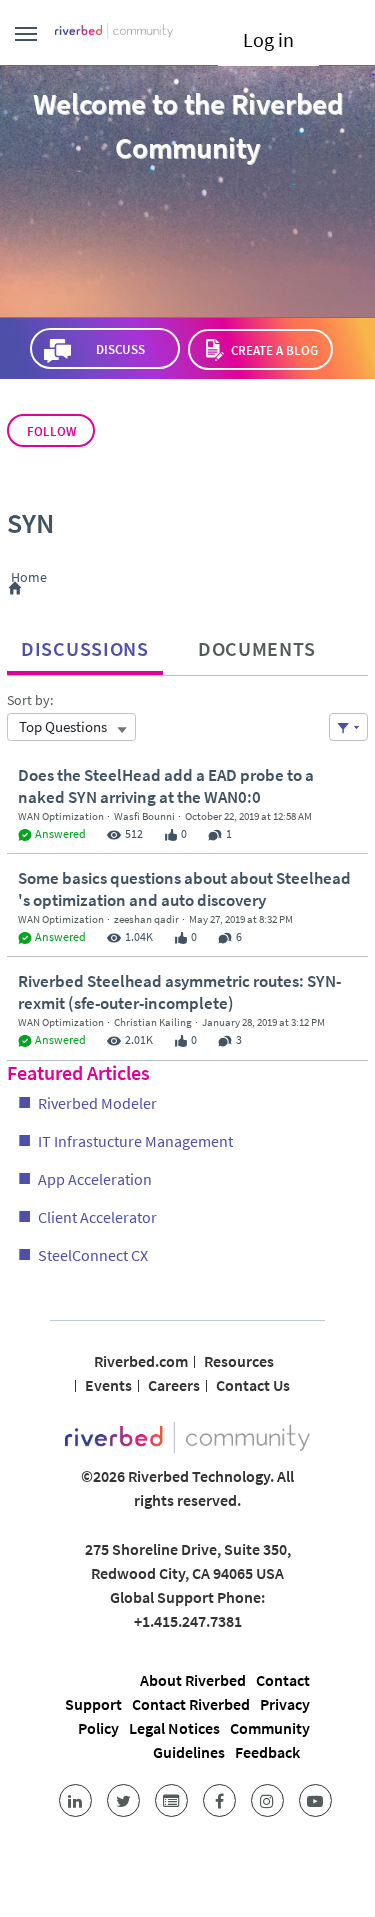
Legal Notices (174, 1728)
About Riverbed (193, 1680)
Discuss (120, 349)
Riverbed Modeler (97, 1103)
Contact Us (253, 1385)
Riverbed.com (141, 1361)
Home (32, 578)
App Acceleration (95, 1179)
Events (108, 1385)
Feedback (267, 1752)
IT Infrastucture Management (135, 1141)
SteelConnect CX (93, 1255)
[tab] (85, 644)
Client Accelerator (97, 1217)
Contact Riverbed (191, 1704)
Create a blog (274, 350)
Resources (239, 1361)
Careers (174, 1385)
